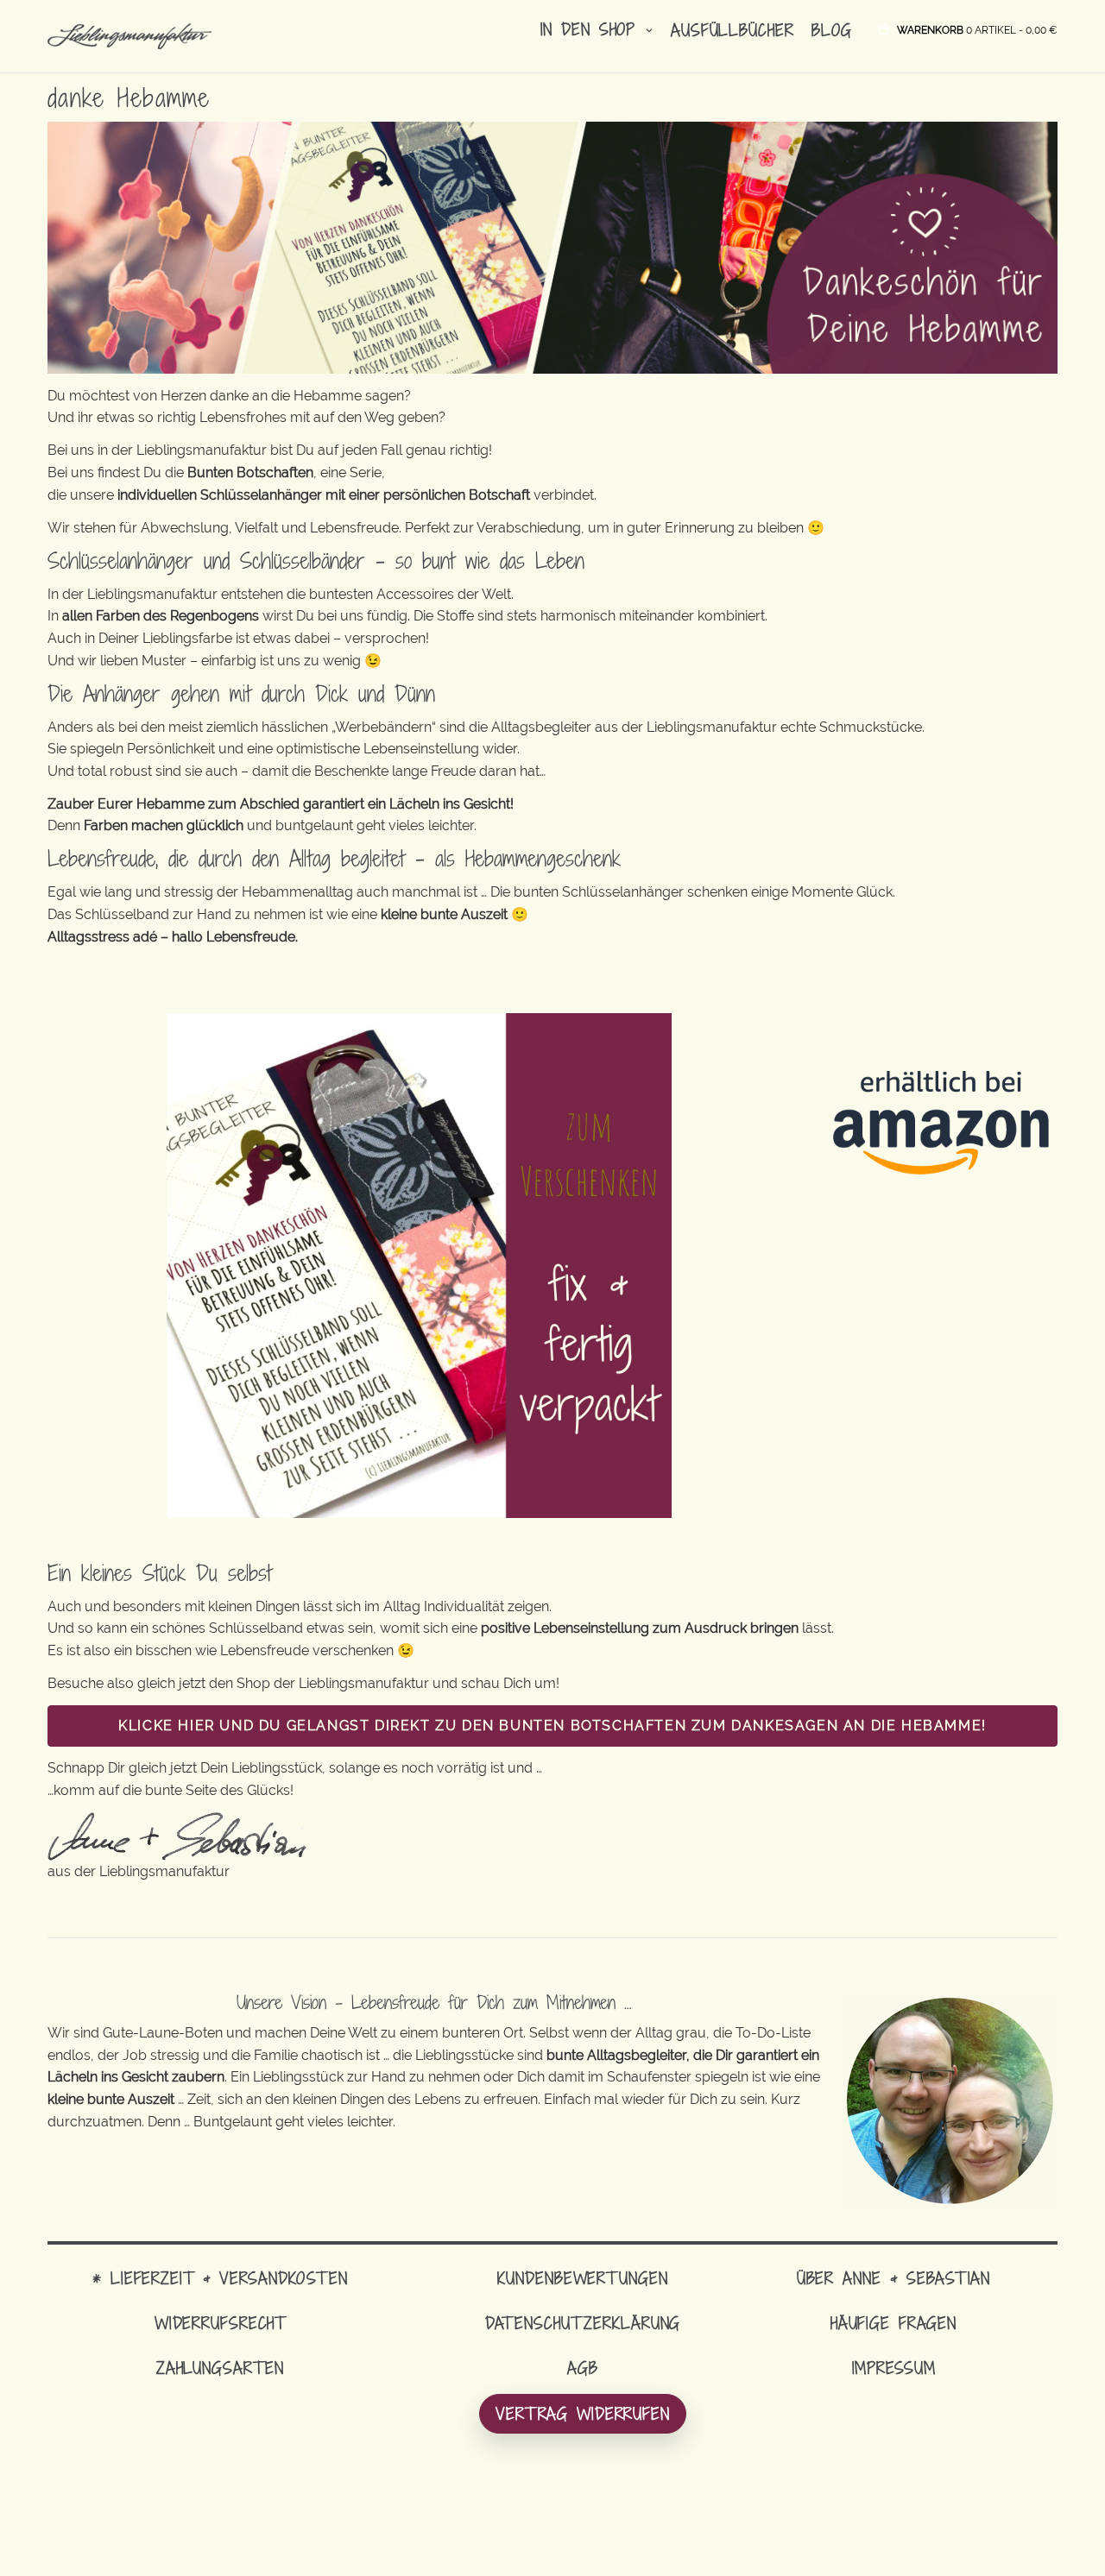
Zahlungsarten (220, 2368)
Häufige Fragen (893, 2323)
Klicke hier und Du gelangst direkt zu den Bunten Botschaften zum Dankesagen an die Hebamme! (552, 1726)
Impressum (894, 2368)
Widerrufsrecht (220, 2323)
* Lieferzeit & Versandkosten (220, 2278)
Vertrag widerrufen (583, 2413)
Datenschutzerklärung (583, 2323)
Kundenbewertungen (582, 2278)
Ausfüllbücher (732, 30)
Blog (832, 30)
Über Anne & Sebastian (893, 2278)
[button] (977, 29)
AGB (583, 2368)
